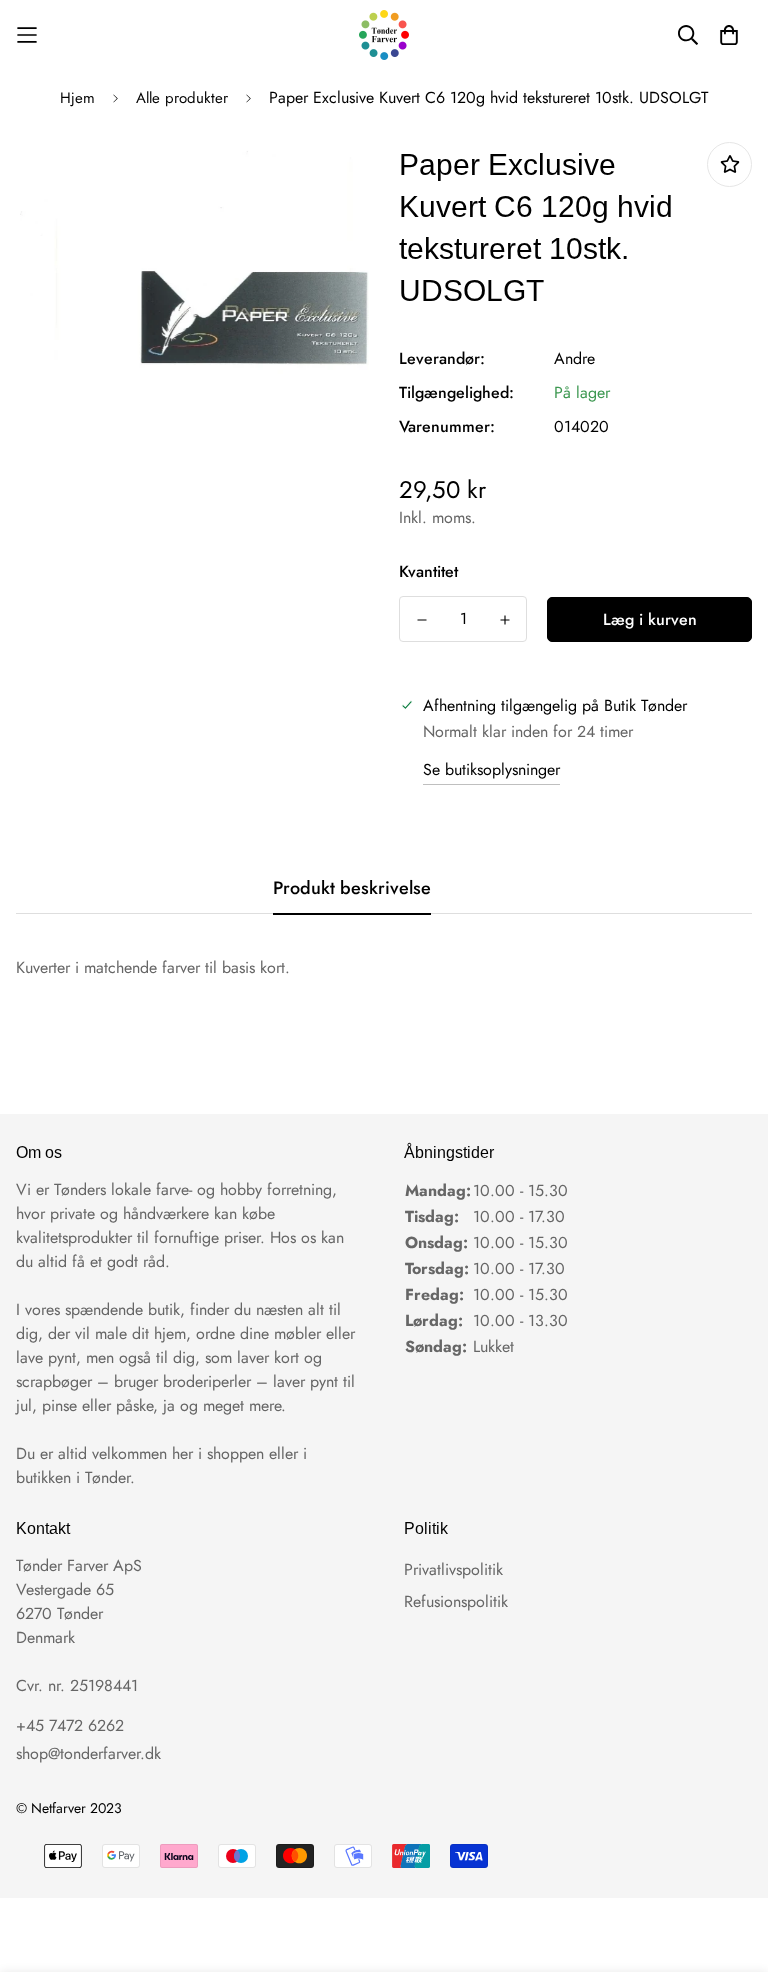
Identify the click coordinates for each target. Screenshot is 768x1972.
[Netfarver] (384, 35)
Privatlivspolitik (453, 1569)
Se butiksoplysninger (491, 769)
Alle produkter (182, 98)
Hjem (77, 98)
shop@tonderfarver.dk (88, 1753)
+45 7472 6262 (70, 1725)
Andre (574, 358)
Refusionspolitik (456, 1601)
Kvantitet (428, 571)
